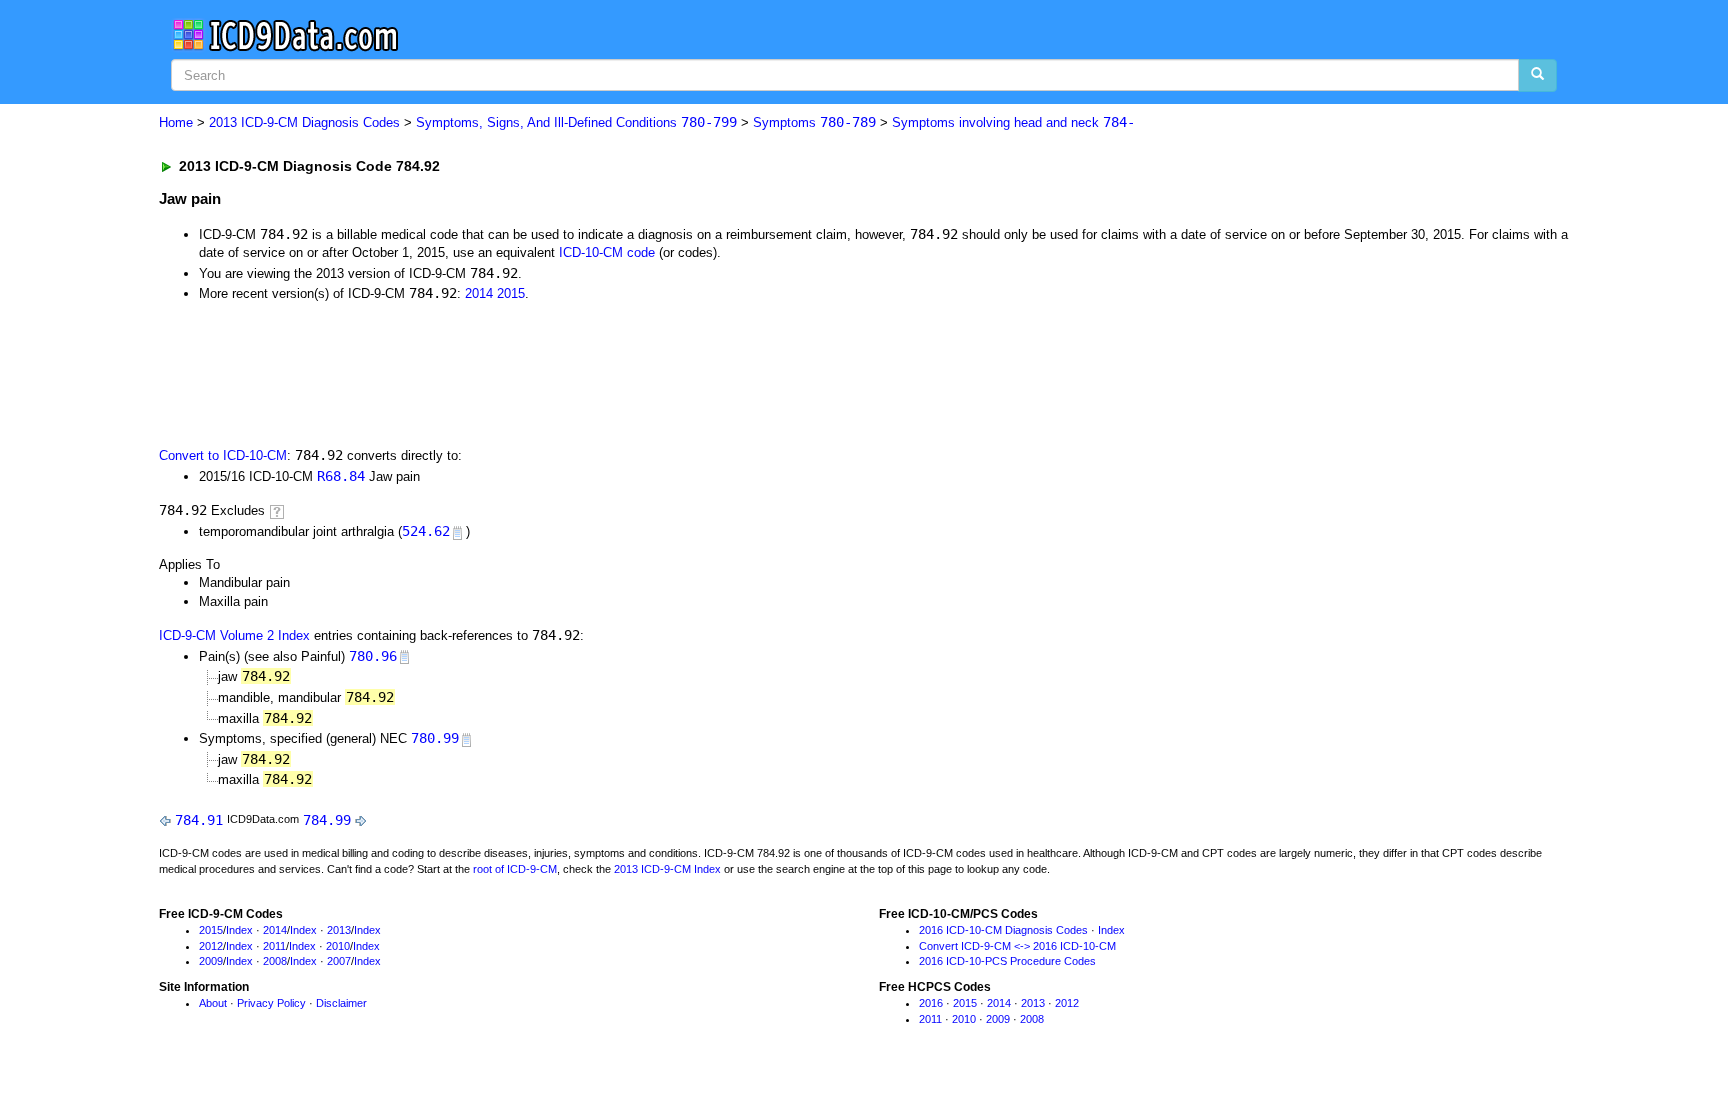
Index (239, 930)
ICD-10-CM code (607, 252)
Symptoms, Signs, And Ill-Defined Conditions (576, 122)
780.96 (373, 656)
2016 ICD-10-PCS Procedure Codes (1007, 961)
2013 (339, 930)
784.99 (327, 820)
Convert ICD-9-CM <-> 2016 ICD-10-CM (1017, 946)
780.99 (435, 738)
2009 (211, 961)
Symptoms (814, 122)
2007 (339, 961)
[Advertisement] (516, 373)
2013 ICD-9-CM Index (667, 869)
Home (176, 122)
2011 (274, 946)
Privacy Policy (271, 1003)
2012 (211, 946)
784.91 (199, 820)
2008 (275, 961)
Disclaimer (341, 1003)
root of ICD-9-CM (515, 869)
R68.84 (341, 476)
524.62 (426, 531)
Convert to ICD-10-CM (223, 455)
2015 (511, 293)
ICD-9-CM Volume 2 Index (234, 635)
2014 (479, 293)
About (213, 1003)
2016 (931, 1003)
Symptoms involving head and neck (1013, 122)
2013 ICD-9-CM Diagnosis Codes (304, 122)
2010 (338, 946)
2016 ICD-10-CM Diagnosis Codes (1003, 930)
